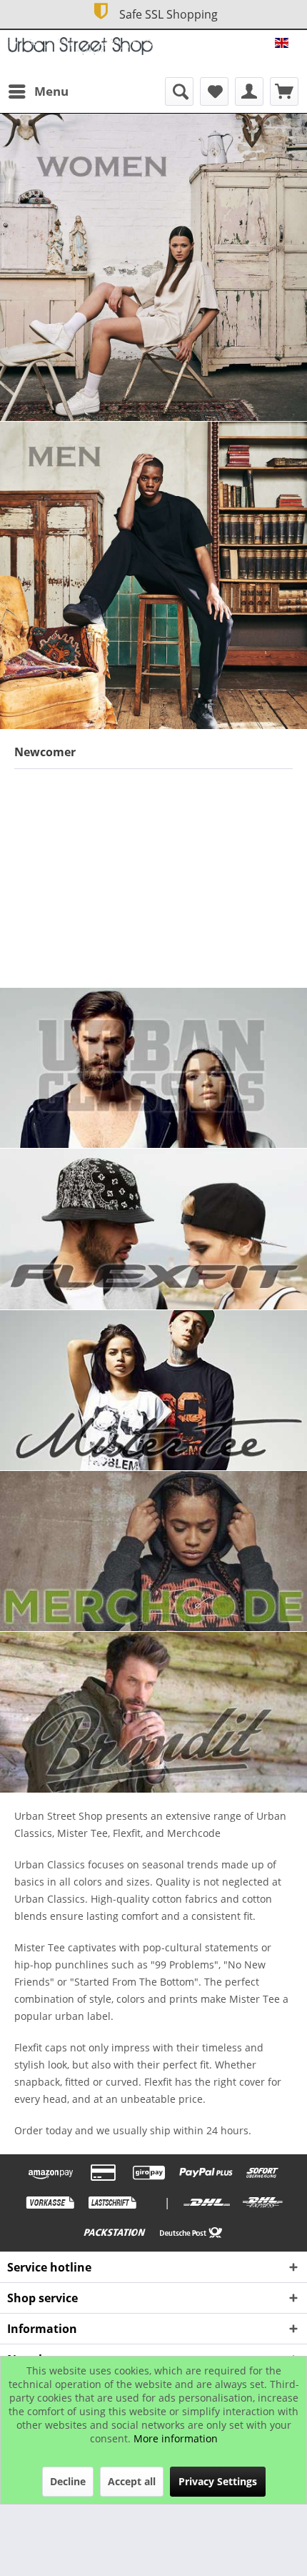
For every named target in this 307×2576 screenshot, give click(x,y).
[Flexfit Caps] (153, 1229)
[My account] (249, 91)
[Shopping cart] (284, 91)
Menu (51, 91)
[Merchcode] (153, 1551)
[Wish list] (214, 91)
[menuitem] (38, 91)
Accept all (132, 2481)
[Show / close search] (179, 91)
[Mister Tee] (153, 1390)
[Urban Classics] (153, 1068)
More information (176, 2438)
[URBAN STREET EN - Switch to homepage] (80, 50)
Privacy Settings (218, 2481)
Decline (68, 2481)
